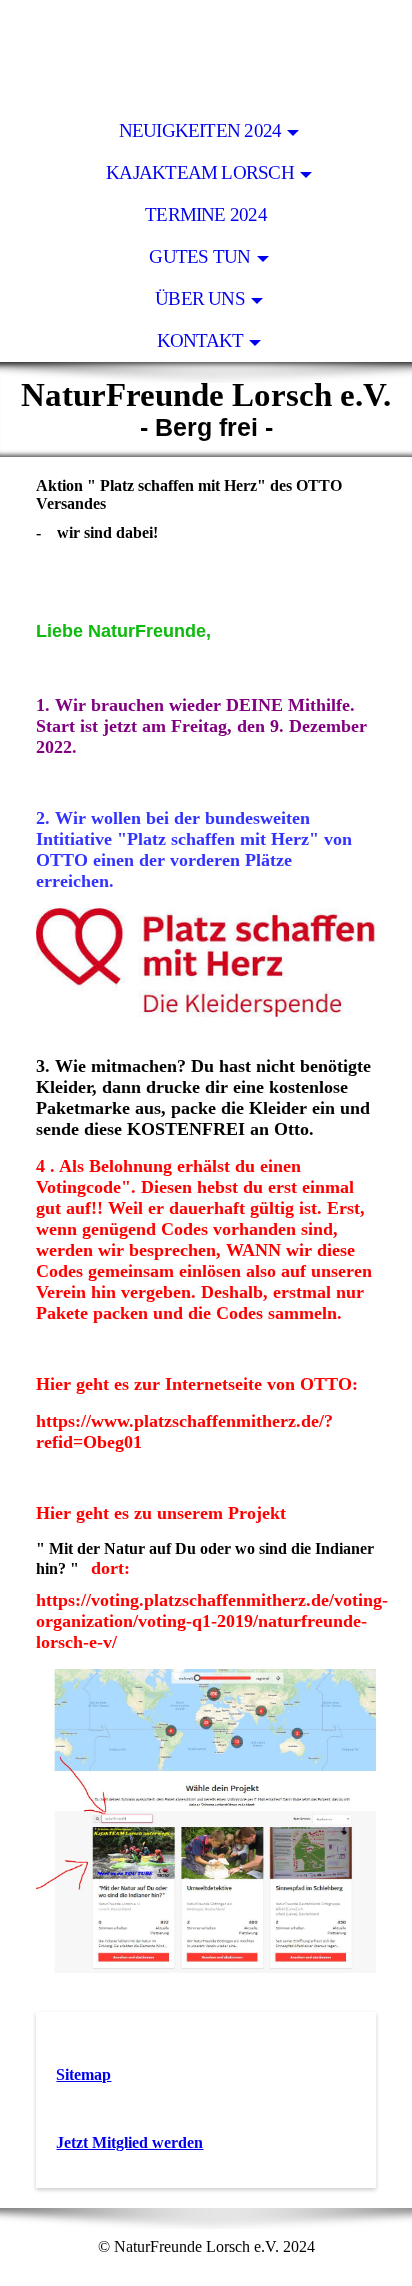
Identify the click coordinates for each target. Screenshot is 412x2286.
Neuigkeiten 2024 (200, 130)
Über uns (200, 298)
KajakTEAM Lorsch (200, 172)
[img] (206, 55)
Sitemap (83, 2074)
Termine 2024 (206, 214)
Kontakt (200, 340)
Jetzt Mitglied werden (129, 2142)
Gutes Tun (199, 256)
